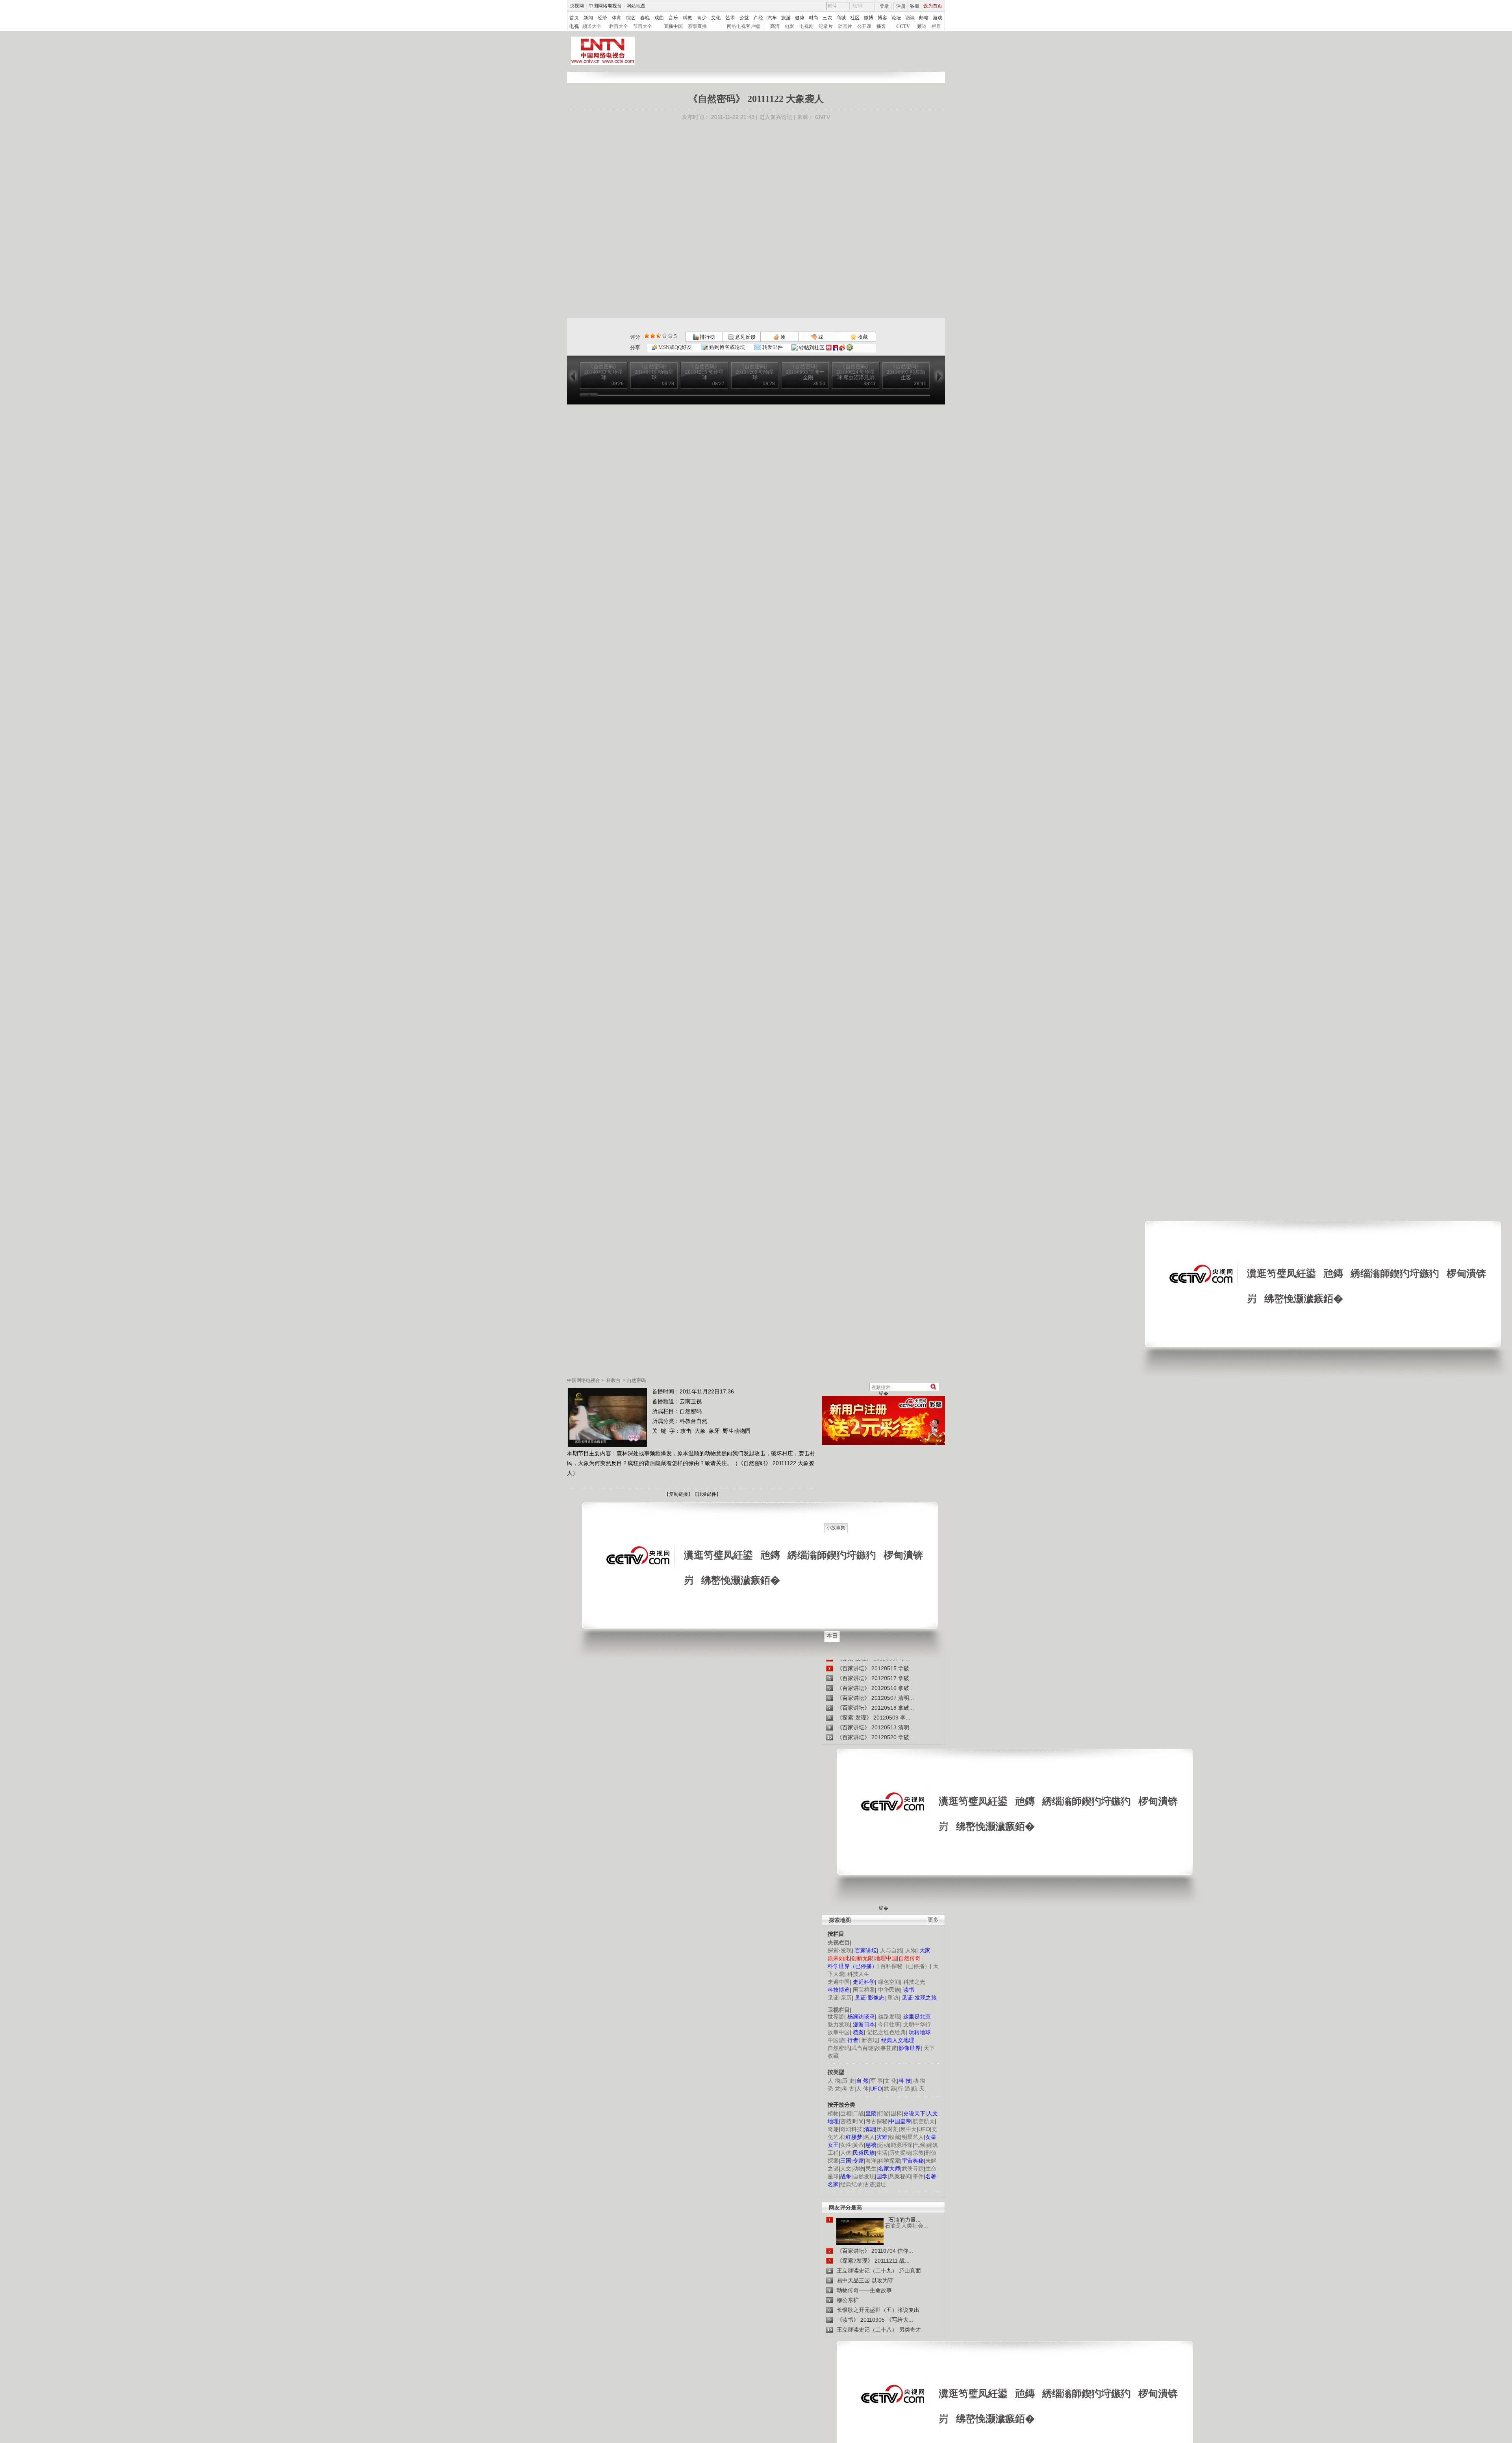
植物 (833, 2113)
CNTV (823, 117)
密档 (846, 2121)
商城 (841, 18)
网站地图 (636, 6)
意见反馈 (745, 337)
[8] (664, 336)
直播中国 (673, 26)
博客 (882, 18)
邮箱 (924, 18)
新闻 (588, 18)
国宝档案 (864, 1990)
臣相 (846, 2113)
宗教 (918, 2153)
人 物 (834, 2081)
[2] (647, 336)
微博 (869, 18)
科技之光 (914, 1982)
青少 (702, 18)
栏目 (936, 26)
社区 (855, 18)
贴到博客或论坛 (726, 347)
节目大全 (643, 26)
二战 (858, 2113)
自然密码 (636, 1380)
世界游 (836, 2016)
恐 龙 (834, 2089)
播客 (881, 26)
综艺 (631, 18)
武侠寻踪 (913, 2168)
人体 (846, 2153)
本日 (832, 1636)
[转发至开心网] (829, 348)
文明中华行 (917, 2024)
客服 (915, 6)
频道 (922, 26)
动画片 (845, 26)
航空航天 (924, 2121)
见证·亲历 (840, 1998)
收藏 (862, 337)
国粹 (896, 2113)
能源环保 (902, 2145)
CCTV (903, 26)
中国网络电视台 (605, 6)
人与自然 (891, 1950)
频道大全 (592, 26)
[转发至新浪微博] (842, 348)
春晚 (645, 18)
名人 (869, 2137)
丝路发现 (889, 2016)
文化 (716, 18)
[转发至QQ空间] (850, 348)
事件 (918, 2176)
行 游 (904, 2089)
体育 (617, 18)
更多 (933, 1920)
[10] (670, 336)
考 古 (848, 2089)
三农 (827, 18)
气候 (920, 2145)
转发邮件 (772, 347)
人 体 (862, 2089)
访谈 (910, 18)
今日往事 (889, 2024)
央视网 (577, 6)
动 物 (919, 2081)
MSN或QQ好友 (674, 347)
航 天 (918, 2089)
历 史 (848, 2081)
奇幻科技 (851, 2129)
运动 (884, 2145)
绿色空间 (889, 1982)
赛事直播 (697, 26)
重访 (893, 1998)
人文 (846, 2168)
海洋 (871, 2161)
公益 (744, 18)
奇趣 (833, 2129)
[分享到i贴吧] (835, 348)
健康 (800, 18)
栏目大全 (619, 26)
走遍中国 (839, 1982)
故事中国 (839, 2032)
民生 (871, 2168)
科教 (687, 18)
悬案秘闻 (900, 2176)
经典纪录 (851, 2184)
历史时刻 (888, 2129)
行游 (884, 2113)
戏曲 (659, 18)
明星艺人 (913, 2137)
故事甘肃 (886, 2048)
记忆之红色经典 (886, 2032)
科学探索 (889, 2161)
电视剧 (806, 26)
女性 (846, 2145)
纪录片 (826, 26)
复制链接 (678, 1494)
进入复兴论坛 (776, 117)
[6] (659, 336)
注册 (901, 6)
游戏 (938, 18)
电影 (789, 26)
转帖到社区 (812, 348)
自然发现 (864, 2176)
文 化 (891, 2081)
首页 (574, 18)
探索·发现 (840, 1950)
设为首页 (933, 6)
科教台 (613, 1380)
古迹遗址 (875, 2184)
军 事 (876, 2081)
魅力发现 (839, 2024)
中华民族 (889, 1990)
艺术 (730, 18)
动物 (858, 2168)
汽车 (772, 18)
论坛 (896, 18)
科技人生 (858, 1974)
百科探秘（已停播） (905, 1966)
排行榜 (707, 337)
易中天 (908, 2129)
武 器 (890, 2089)
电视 (574, 26)
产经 (758, 18)
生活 (882, 2153)
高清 (775, 26)
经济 (602, 18)
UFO (924, 2129)
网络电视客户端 (743, 26)
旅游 (786, 18)
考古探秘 (876, 2121)
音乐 (673, 18)
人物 (911, 1950)
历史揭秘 (900, 2153)
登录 (884, 6)
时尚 (813, 18)
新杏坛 (870, 2040)
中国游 (836, 2040)
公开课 (864, 26)
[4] (653, 336)
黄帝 (858, 2145)
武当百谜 (862, 2048)
